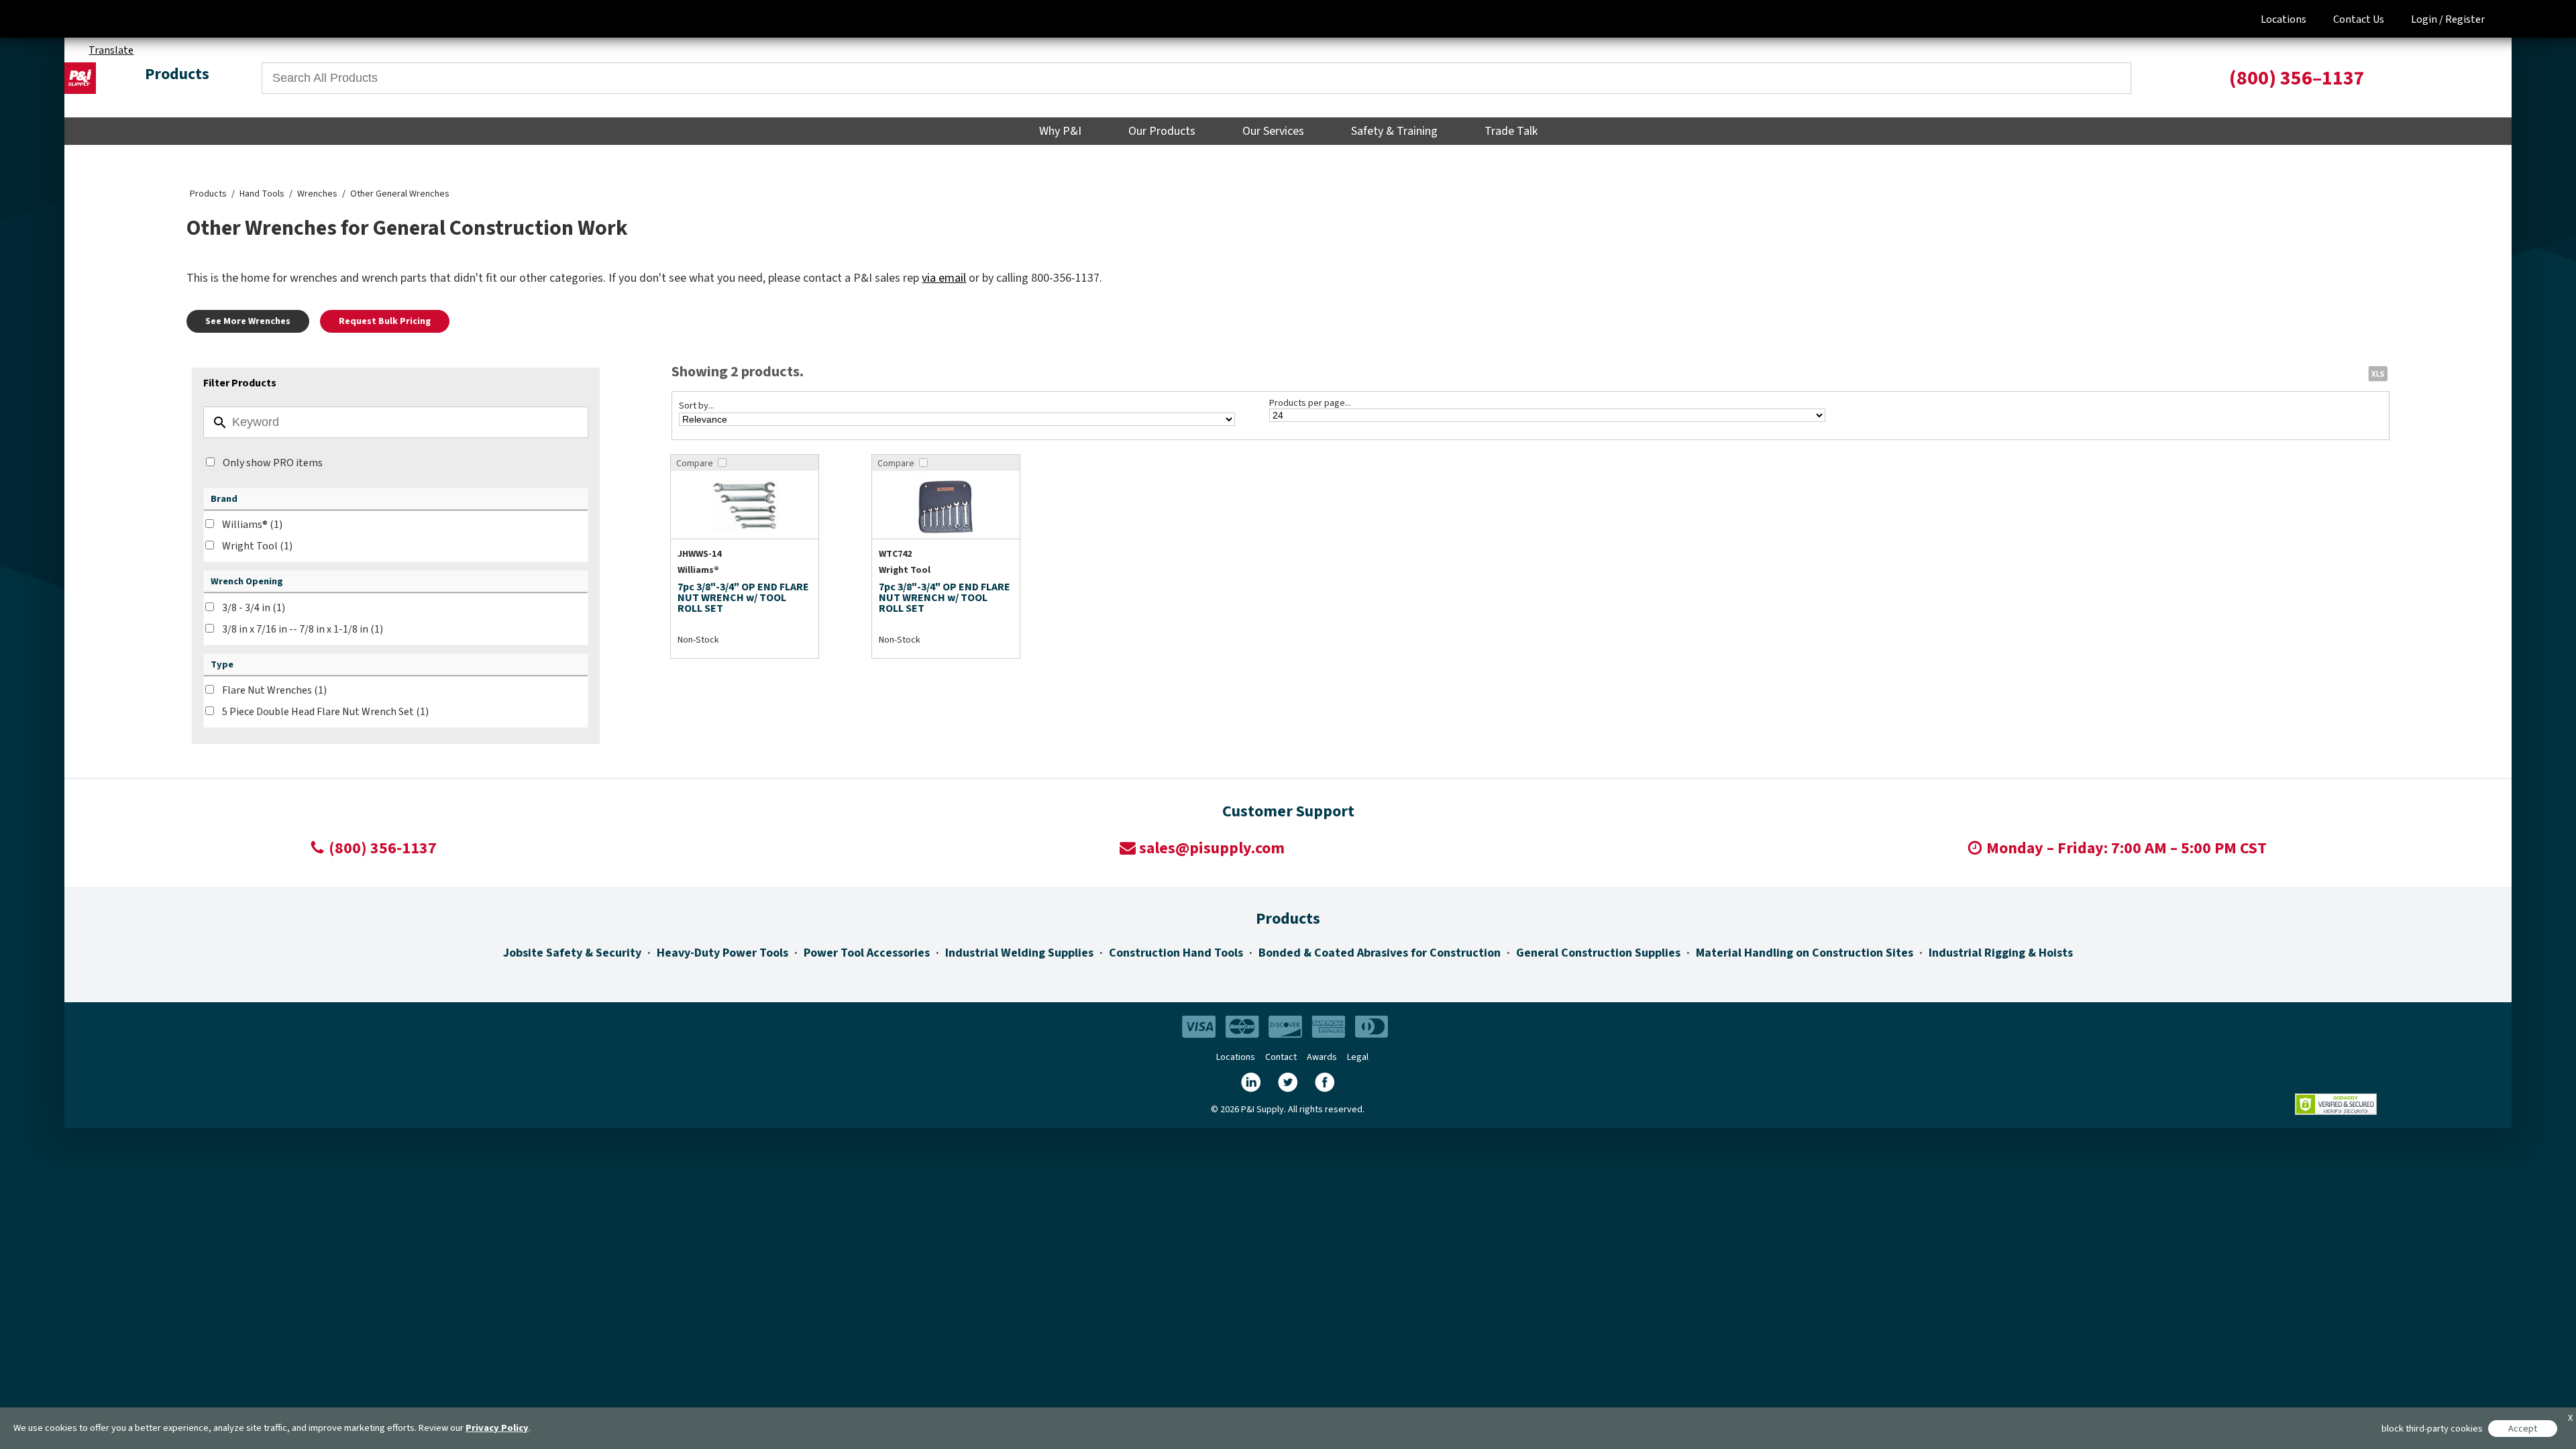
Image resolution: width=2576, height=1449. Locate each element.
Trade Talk (1511, 131)
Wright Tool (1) (257, 546)
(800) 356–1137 (2297, 78)
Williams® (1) (252, 525)
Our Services (1273, 131)
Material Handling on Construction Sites (1805, 953)
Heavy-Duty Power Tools (722, 953)
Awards (1322, 1057)
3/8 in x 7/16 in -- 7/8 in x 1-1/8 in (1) (303, 629)
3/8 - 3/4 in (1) (254, 608)
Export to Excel (2377, 373)
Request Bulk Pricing (385, 321)
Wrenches (317, 194)
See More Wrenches (248, 321)
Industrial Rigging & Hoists (2001, 953)
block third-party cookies (2432, 1429)
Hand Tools (262, 194)
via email (944, 278)
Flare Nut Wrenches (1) (274, 690)
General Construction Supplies (1598, 953)
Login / (2427, 19)
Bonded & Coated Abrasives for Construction (1380, 953)
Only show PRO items (273, 463)
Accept (2523, 1429)
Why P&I (1060, 131)
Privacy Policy (497, 1428)
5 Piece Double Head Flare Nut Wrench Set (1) (325, 712)
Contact (1281, 1057)
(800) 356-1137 (383, 848)
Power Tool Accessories (867, 953)
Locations (2284, 19)
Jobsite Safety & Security (572, 953)
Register (2465, 19)
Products (208, 194)
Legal (1358, 1057)
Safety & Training (1394, 131)
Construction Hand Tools (1176, 953)
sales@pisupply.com (1212, 848)
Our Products (1162, 131)
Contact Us (2359, 19)
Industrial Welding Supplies (1019, 953)
